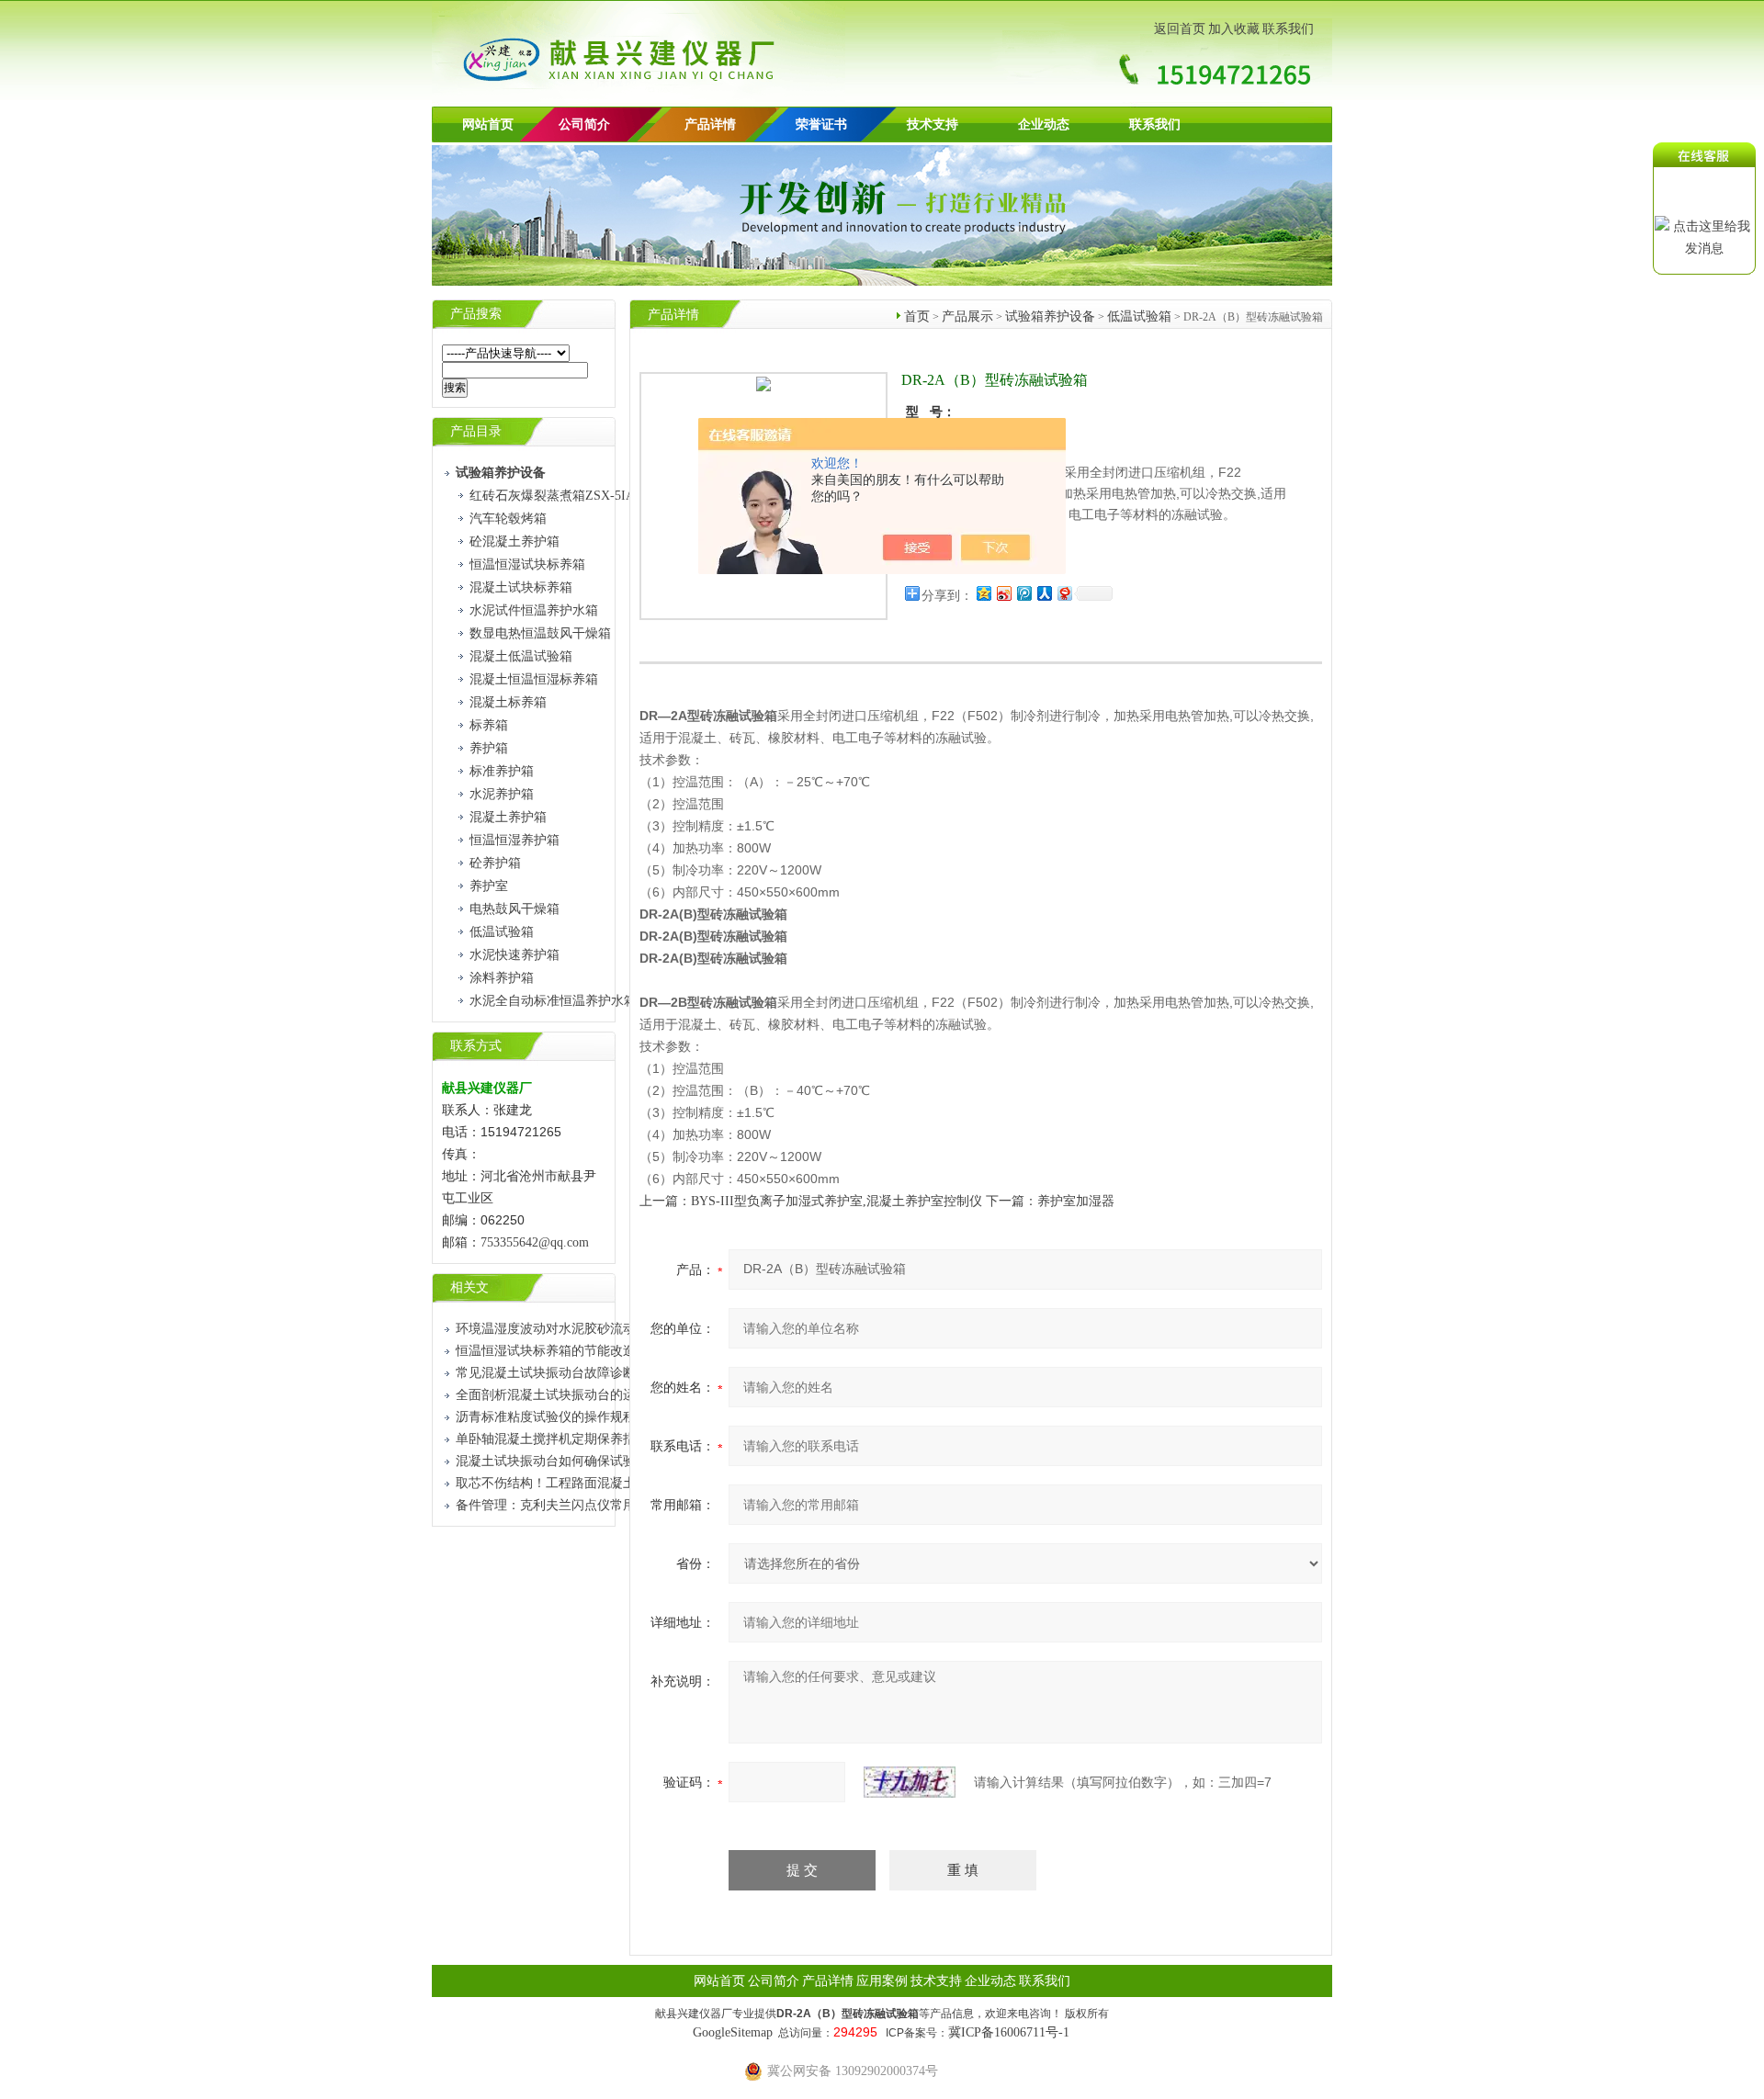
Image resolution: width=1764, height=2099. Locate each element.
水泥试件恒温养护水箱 (534, 610)
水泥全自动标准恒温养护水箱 (553, 1001)
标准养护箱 (502, 771)
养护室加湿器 (1076, 1201)
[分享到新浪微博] (1003, 593)
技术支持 (933, 124)
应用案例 (882, 1981)
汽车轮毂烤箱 (508, 519)
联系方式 (476, 1046)
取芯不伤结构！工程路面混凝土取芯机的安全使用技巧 (610, 1483)
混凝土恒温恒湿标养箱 (534, 679)
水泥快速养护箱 (514, 955)
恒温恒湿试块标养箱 (527, 564)
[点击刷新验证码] (910, 1782)
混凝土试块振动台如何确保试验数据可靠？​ (578, 1461)
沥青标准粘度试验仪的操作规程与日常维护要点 (591, 1417)
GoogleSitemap (733, 2032)
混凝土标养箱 (508, 702)
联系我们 (1288, 29)
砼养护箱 (495, 863)
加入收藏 (1234, 29)
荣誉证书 (821, 124)
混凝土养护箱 (508, 817)
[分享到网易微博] (1064, 593)
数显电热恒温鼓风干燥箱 (540, 633)
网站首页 (488, 124)
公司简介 (774, 1981)
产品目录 (476, 431)
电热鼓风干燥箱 (514, 909)
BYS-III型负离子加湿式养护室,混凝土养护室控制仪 (837, 1201)
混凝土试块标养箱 (521, 587)
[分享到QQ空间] (983, 593)
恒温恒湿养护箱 (514, 840)
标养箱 (489, 725)
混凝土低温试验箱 (521, 656)
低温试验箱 (502, 932)
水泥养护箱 (502, 794)
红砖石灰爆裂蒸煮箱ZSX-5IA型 (559, 496)
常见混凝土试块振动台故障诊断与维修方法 (578, 1373)
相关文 (469, 1287)
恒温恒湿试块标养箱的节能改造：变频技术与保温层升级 (616, 1351)
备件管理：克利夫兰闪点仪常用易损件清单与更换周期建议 (623, 1505)
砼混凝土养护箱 (514, 542)
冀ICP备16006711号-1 (1009, 2032)
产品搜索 (476, 314)
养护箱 (489, 748)
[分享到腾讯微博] (1023, 593)
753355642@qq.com (535, 1242)
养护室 (489, 886)
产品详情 (710, 124)
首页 (917, 316)
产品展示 (967, 316)
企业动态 (1044, 124)
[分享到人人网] (1044, 593)
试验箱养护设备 (1050, 316)
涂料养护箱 (502, 978)
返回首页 (1180, 29)
